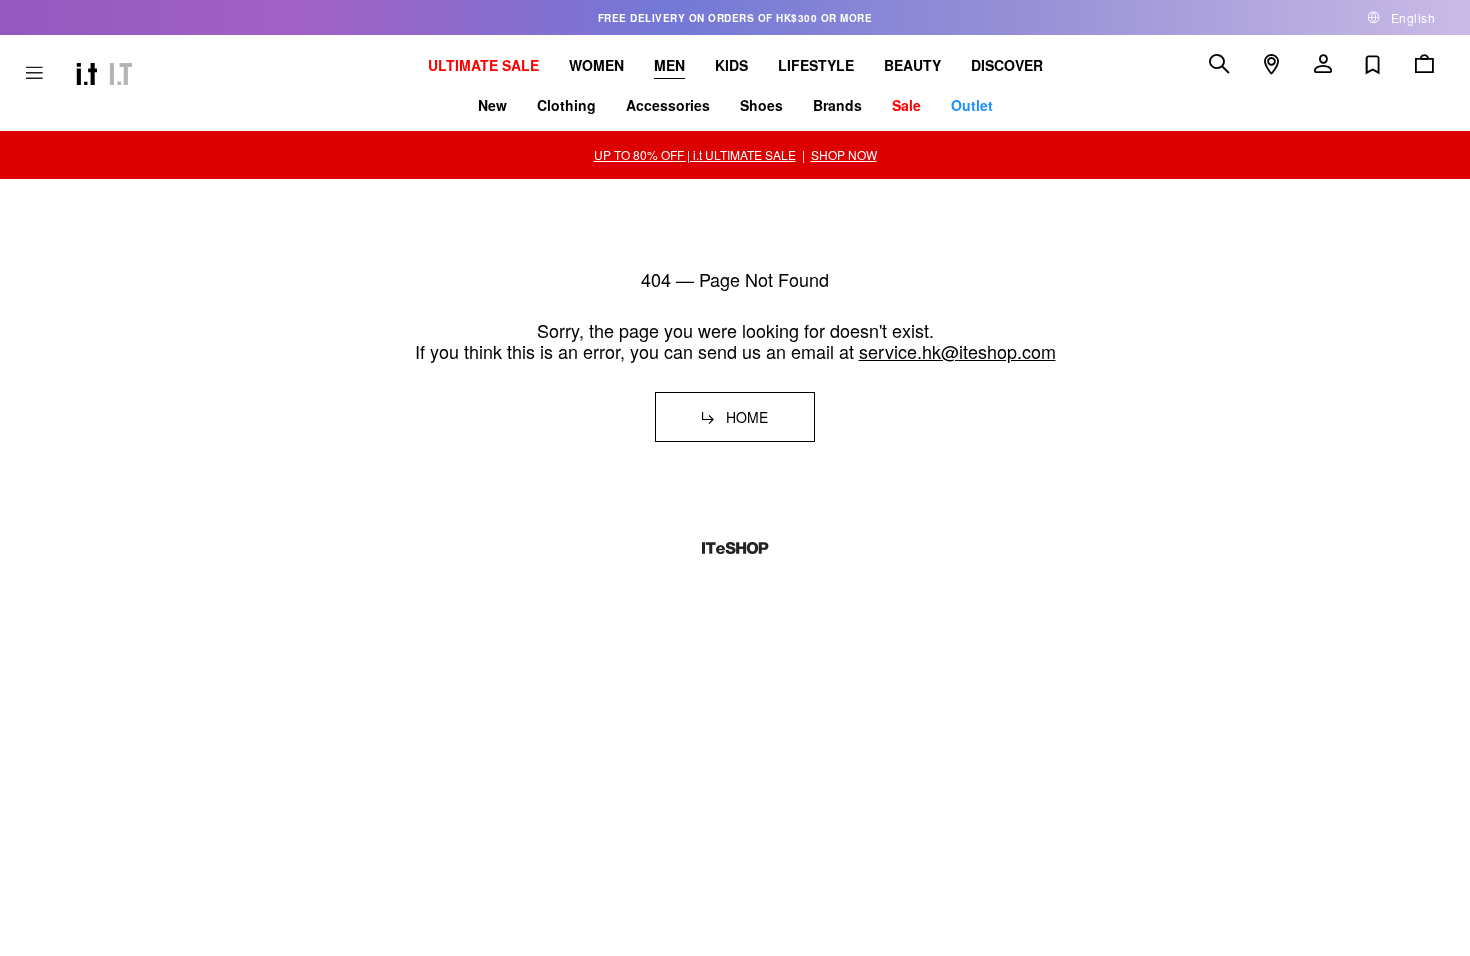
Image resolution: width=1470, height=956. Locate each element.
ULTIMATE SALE (483, 65)
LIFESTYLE (816, 65)
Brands (837, 105)
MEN (669, 65)
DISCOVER (1007, 65)
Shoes (761, 105)
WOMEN (596, 65)
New (492, 105)
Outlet (972, 105)
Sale (906, 105)
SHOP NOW (844, 154)
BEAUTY (912, 65)
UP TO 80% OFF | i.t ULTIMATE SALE (695, 154)
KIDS (731, 65)
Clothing (566, 105)
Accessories (668, 105)
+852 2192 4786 (253, 597)
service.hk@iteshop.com (957, 351)
